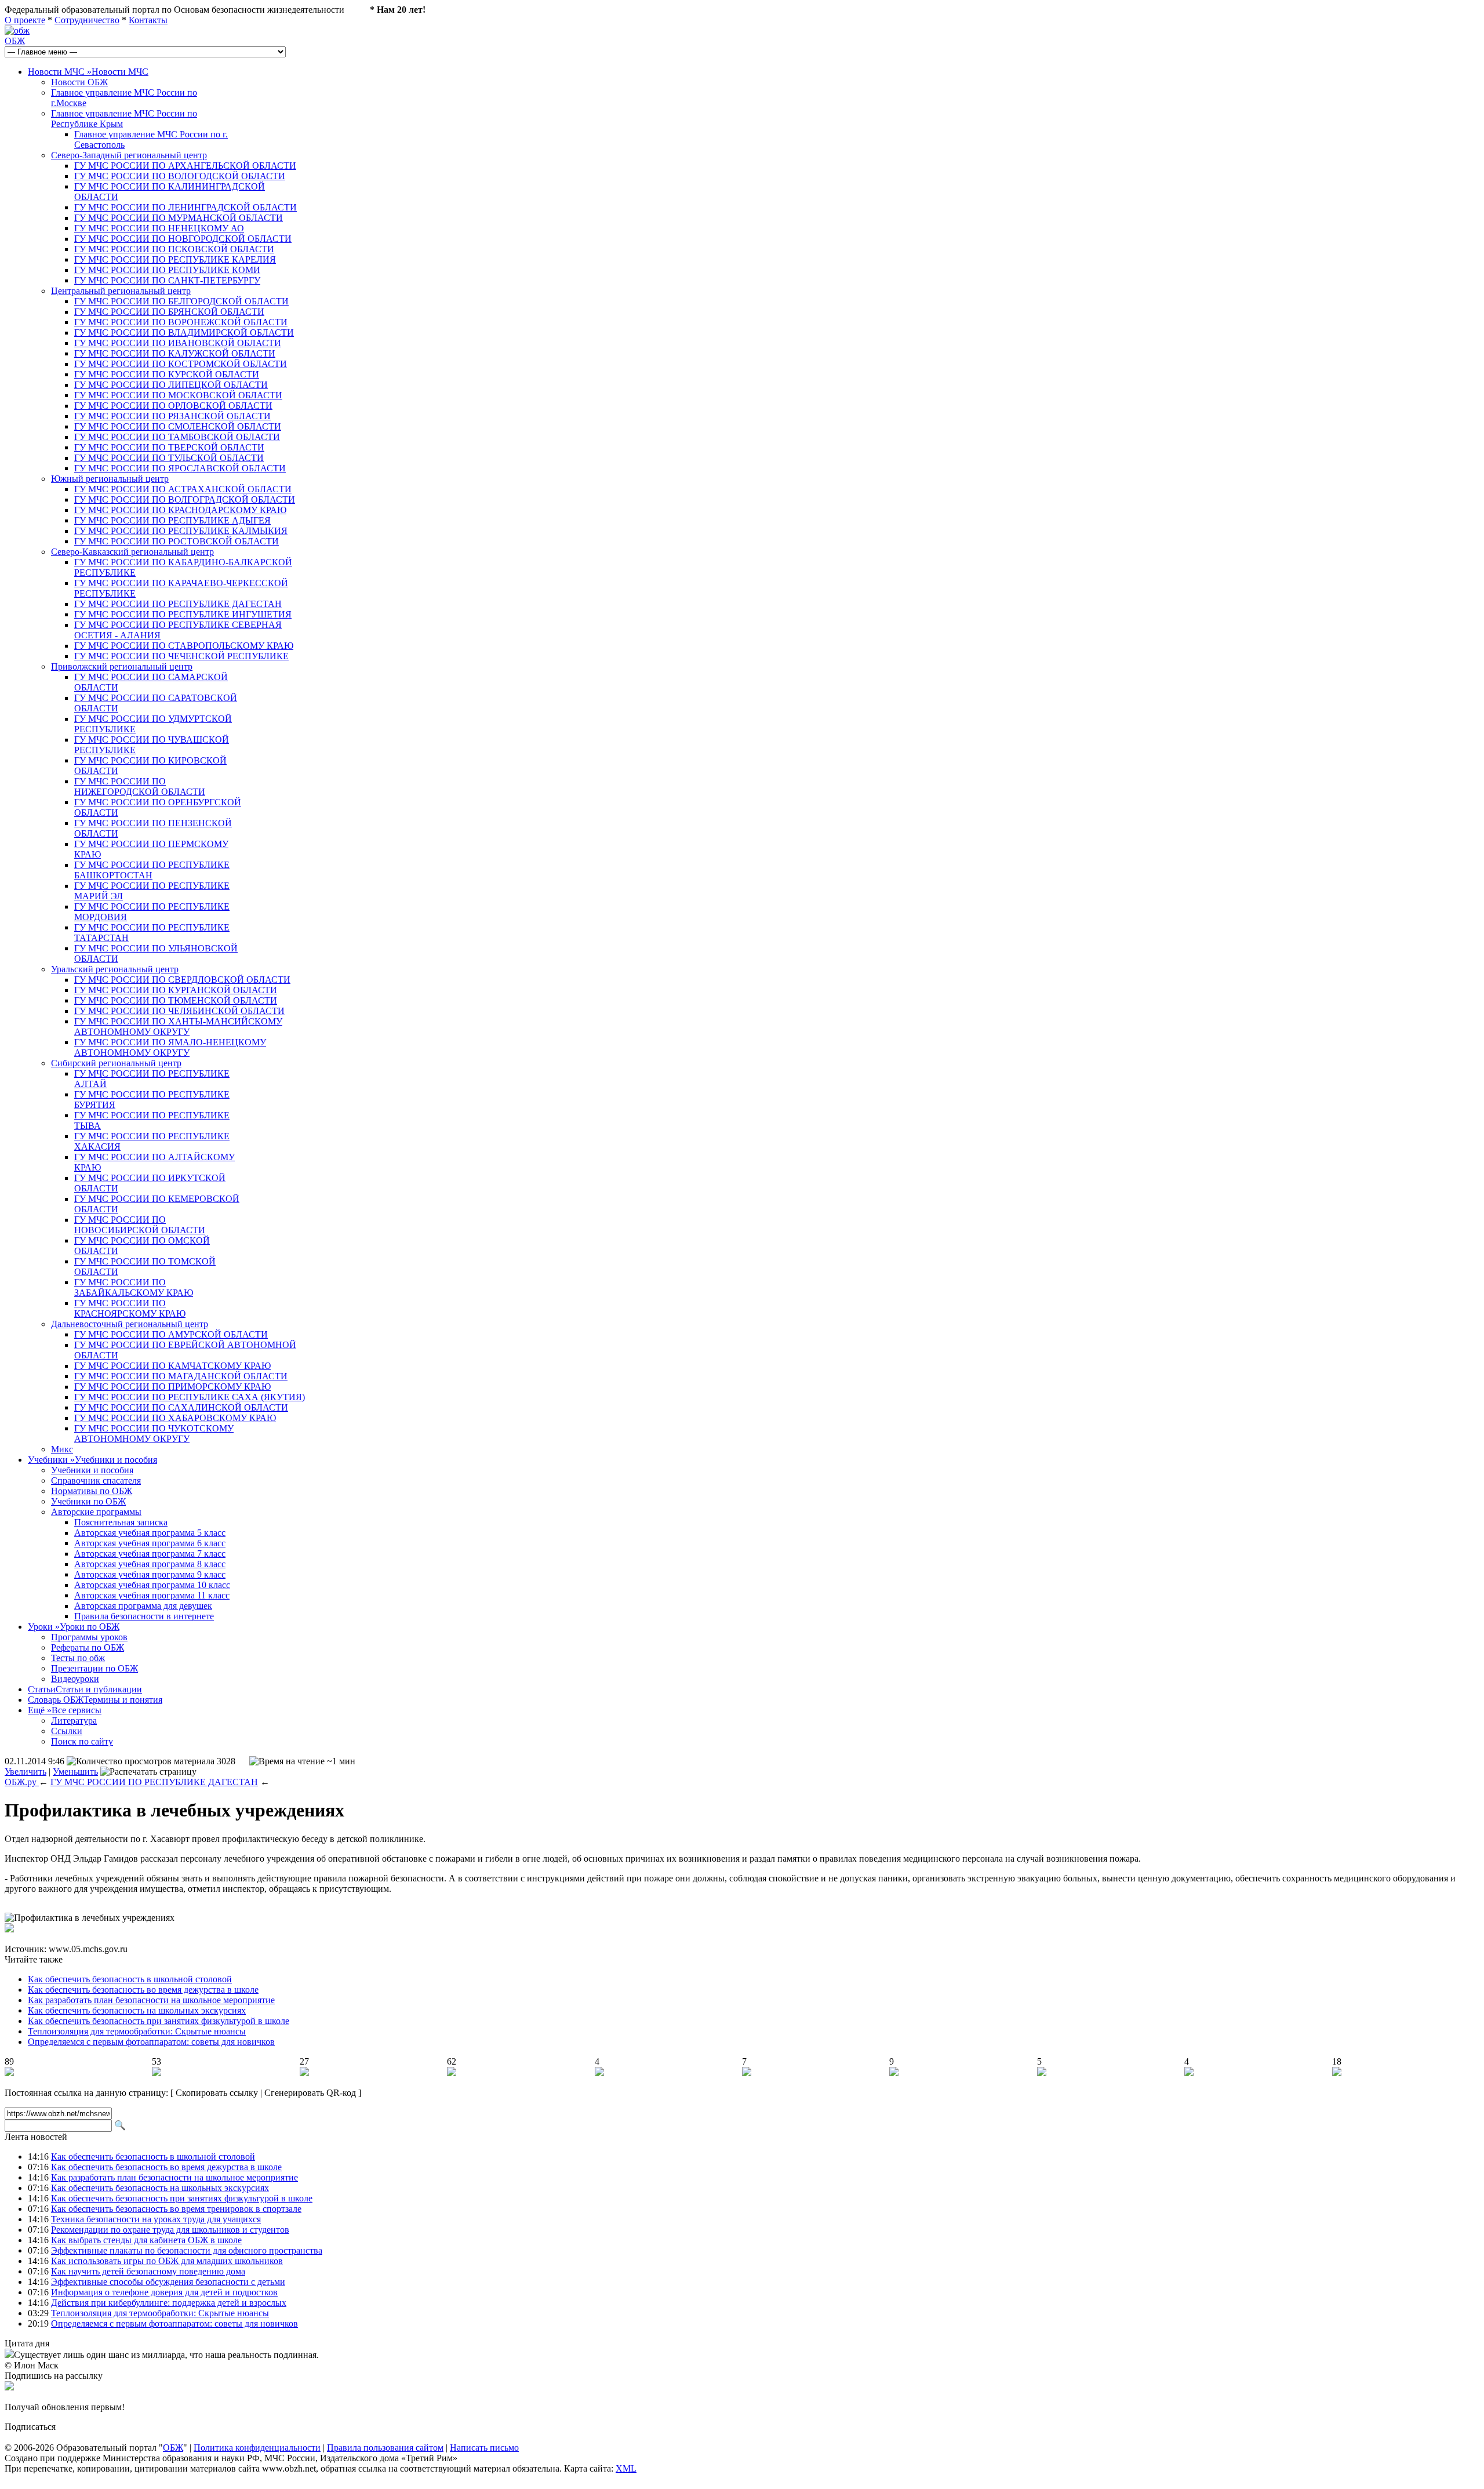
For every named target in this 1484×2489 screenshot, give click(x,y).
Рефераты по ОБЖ (88, 1647)
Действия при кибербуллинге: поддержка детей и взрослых (169, 2303)
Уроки (74, 1627)
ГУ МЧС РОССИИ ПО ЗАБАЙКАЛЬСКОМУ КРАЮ (134, 1287)
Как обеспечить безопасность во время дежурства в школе (143, 1990)
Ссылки (67, 1731)
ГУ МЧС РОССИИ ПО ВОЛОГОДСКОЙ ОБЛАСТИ (180, 176)
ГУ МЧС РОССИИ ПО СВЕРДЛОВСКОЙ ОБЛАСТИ (182, 980)
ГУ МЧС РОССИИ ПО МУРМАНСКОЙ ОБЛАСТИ (179, 218)
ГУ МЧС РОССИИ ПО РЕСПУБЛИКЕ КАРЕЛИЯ (175, 259)
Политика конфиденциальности (257, 2448)
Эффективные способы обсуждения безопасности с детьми (168, 2282)
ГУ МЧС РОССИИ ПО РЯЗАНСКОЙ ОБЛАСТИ (172, 416)
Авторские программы (96, 1512)
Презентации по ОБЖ (94, 1668)
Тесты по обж (78, 1658)
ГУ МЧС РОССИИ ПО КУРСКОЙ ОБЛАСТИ (167, 374)
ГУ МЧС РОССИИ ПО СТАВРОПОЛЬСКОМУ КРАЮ (184, 646)
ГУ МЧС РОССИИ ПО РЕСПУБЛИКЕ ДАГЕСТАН (178, 604)
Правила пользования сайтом (385, 2448)
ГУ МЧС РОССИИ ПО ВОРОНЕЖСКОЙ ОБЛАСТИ (181, 322)
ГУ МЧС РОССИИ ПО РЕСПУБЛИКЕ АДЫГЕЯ (172, 520)
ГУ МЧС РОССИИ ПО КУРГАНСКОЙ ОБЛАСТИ (176, 990)
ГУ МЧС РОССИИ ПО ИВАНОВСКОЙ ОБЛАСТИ (178, 343)
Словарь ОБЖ (95, 1700)
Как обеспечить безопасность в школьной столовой (130, 1979)
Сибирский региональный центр (116, 1063)
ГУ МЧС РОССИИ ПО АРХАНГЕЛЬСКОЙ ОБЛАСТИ (185, 166)
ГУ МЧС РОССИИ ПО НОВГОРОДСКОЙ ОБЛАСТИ (183, 239)
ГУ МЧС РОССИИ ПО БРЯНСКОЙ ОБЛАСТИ (169, 312)
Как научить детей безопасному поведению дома (148, 2271)
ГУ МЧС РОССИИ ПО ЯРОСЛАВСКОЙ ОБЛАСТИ (180, 468)
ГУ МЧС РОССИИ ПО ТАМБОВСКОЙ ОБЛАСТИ (177, 437)
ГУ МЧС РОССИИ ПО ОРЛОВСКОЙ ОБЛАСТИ (173, 406)
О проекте (25, 20)
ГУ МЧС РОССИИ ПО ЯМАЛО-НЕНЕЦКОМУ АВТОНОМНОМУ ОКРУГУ (170, 1047)
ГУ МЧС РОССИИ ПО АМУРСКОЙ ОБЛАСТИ (171, 1334)
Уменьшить (75, 1772)
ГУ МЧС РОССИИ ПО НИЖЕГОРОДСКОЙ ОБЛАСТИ (140, 786)
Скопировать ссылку (217, 2093)
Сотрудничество (87, 20)
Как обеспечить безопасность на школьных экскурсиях (137, 2010)
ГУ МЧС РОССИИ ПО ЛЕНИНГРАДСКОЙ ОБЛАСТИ (185, 207)
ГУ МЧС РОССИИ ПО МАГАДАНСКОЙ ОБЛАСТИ (181, 1376)
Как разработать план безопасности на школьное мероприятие (151, 2000)
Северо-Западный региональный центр (129, 155)
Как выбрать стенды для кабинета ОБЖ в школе (146, 2240)
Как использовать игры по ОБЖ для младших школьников (167, 2261)
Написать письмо (484, 2448)
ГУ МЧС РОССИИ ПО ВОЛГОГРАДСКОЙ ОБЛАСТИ (185, 499)
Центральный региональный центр (121, 291)
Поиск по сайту (82, 1741)
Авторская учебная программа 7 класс (150, 1554)
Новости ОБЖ (79, 82)
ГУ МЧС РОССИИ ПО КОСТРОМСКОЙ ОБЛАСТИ (181, 364)
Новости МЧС (88, 72)
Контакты (148, 20)
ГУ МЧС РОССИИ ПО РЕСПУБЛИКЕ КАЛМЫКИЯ (181, 531)
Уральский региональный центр (115, 969)
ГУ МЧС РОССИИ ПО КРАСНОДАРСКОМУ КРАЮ (180, 510)
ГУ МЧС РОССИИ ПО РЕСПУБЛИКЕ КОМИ (167, 270)
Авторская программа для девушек (143, 1606)
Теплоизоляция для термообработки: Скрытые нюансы (137, 2031)
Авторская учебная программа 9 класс (150, 1574)
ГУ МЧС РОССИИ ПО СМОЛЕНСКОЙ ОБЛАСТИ (178, 426)
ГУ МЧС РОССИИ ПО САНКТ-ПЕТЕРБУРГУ (167, 280)
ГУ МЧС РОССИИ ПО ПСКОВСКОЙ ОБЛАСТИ (174, 249)
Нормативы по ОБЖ (92, 1491)
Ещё (65, 1710)
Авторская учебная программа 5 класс (150, 1533)
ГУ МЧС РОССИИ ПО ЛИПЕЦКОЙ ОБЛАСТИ (171, 385)
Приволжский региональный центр (122, 666)
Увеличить (26, 1772)
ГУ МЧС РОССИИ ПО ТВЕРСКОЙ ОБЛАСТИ (169, 447)
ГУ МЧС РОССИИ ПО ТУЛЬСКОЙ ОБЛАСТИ (169, 458)
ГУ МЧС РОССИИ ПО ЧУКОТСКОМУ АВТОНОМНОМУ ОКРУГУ (154, 1434)
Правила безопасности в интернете (144, 1616)
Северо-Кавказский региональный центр (132, 552)
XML (626, 2468)
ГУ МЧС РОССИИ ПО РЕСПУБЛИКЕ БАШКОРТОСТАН (152, 870)
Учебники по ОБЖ (88, 1501)
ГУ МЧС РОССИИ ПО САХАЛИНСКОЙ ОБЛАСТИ (181, 1407)
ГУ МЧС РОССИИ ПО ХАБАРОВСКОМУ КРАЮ (175, 1418)
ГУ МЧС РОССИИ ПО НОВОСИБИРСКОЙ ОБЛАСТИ (140, 1225)
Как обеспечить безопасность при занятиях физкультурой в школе (159, 2021)
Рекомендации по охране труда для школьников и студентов (170, 2230)
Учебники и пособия (92, 1470)
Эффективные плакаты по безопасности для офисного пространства (187, 2250)
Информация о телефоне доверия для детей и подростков (164, 2292)
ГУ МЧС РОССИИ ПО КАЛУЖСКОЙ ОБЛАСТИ (175, 353)
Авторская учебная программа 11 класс (152, 1595)
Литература (74, 1721)
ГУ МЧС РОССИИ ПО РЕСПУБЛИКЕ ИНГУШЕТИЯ (183, 614)
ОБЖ (15, 41)
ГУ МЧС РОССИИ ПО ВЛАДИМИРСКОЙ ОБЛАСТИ (184, 333)
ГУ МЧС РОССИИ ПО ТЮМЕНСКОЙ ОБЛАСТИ (176, 1000)
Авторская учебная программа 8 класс (150, 1564)
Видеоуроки (75, 1679)
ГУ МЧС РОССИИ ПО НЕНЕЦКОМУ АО (159, 228)
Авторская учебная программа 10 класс (152, 1585)
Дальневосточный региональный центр (130, 1324)
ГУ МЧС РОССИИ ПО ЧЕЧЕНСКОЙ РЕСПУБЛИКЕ (181, 656)
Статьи (85, 1689)
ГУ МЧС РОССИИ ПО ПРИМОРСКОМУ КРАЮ (172, 1387)
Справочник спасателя (96, 1480)
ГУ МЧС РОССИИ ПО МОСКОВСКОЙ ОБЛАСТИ (178, 395)
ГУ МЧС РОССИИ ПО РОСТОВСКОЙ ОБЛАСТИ (177, 541)
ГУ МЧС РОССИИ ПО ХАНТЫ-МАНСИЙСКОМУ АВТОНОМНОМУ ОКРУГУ (178, 1027)
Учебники (92, 1460)
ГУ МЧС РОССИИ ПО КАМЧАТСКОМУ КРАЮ (172, 1366)
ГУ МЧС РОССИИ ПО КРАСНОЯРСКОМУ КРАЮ (130, 1308)
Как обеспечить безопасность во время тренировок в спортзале (176, 2209)
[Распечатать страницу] (148, 1772)
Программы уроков (89, 1637)
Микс (62, 1449)
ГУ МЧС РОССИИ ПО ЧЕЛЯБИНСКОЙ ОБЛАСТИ (179, 1011)
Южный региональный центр (110, 479)
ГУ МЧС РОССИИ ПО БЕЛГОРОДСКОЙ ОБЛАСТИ (181, 301)
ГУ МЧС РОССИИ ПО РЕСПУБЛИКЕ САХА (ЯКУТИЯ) (190, 1397)
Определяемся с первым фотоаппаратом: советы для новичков (151, 2042)
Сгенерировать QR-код (310, 2093)
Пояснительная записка (121, 1522)
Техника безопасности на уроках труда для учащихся (156, 2219)
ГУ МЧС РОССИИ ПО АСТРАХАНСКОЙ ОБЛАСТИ (183, 489)
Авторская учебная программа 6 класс (150, 1543)
